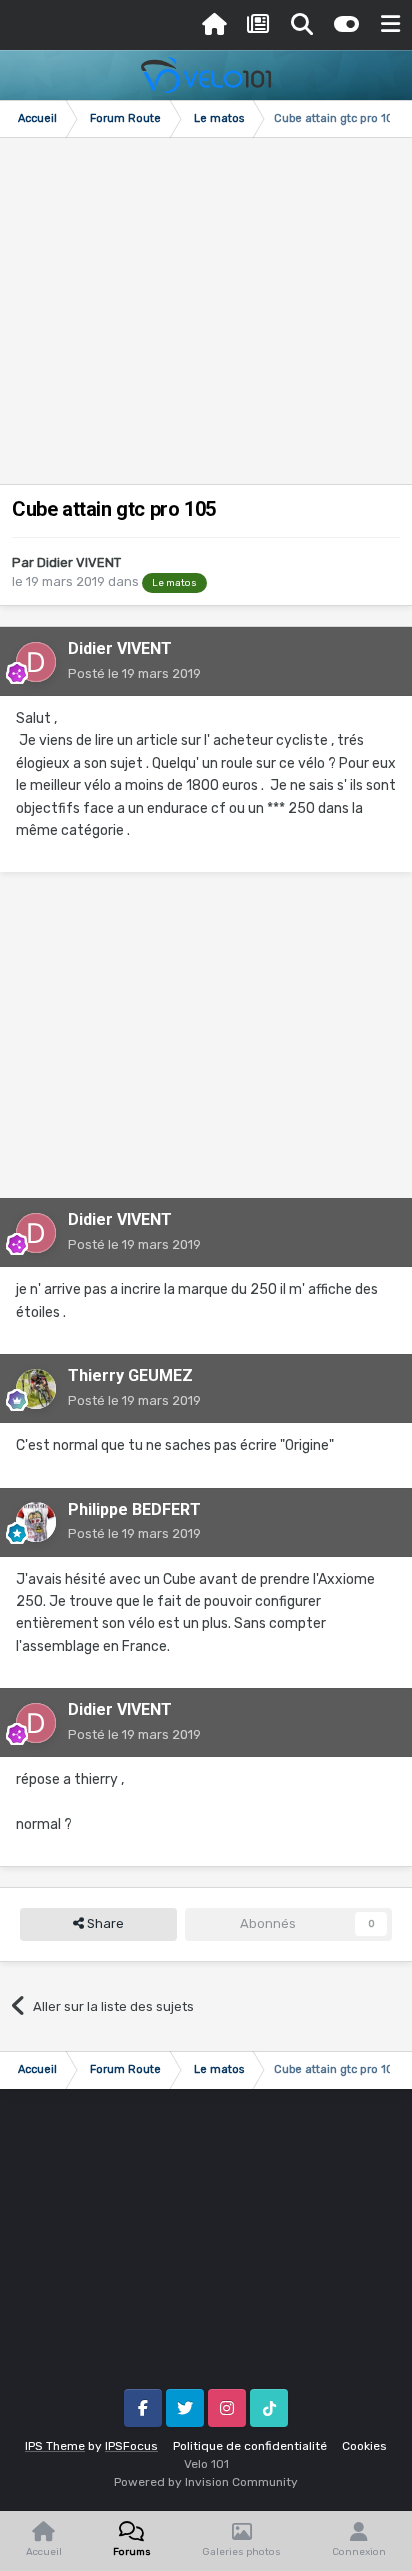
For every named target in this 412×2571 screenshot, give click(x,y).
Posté (134, 673)
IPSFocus (131, 2446)
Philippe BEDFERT (134, 1509)
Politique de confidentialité (250, 2446)
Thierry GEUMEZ (130, 1375)
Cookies (364, 2446)
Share (104, 1923)
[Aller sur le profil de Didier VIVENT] (36, 662)
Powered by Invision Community (206, 2482)
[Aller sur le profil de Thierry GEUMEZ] (36, 1389)
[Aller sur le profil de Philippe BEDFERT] (36, 1522)
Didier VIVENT (79, 562)
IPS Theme (55, 2446)
